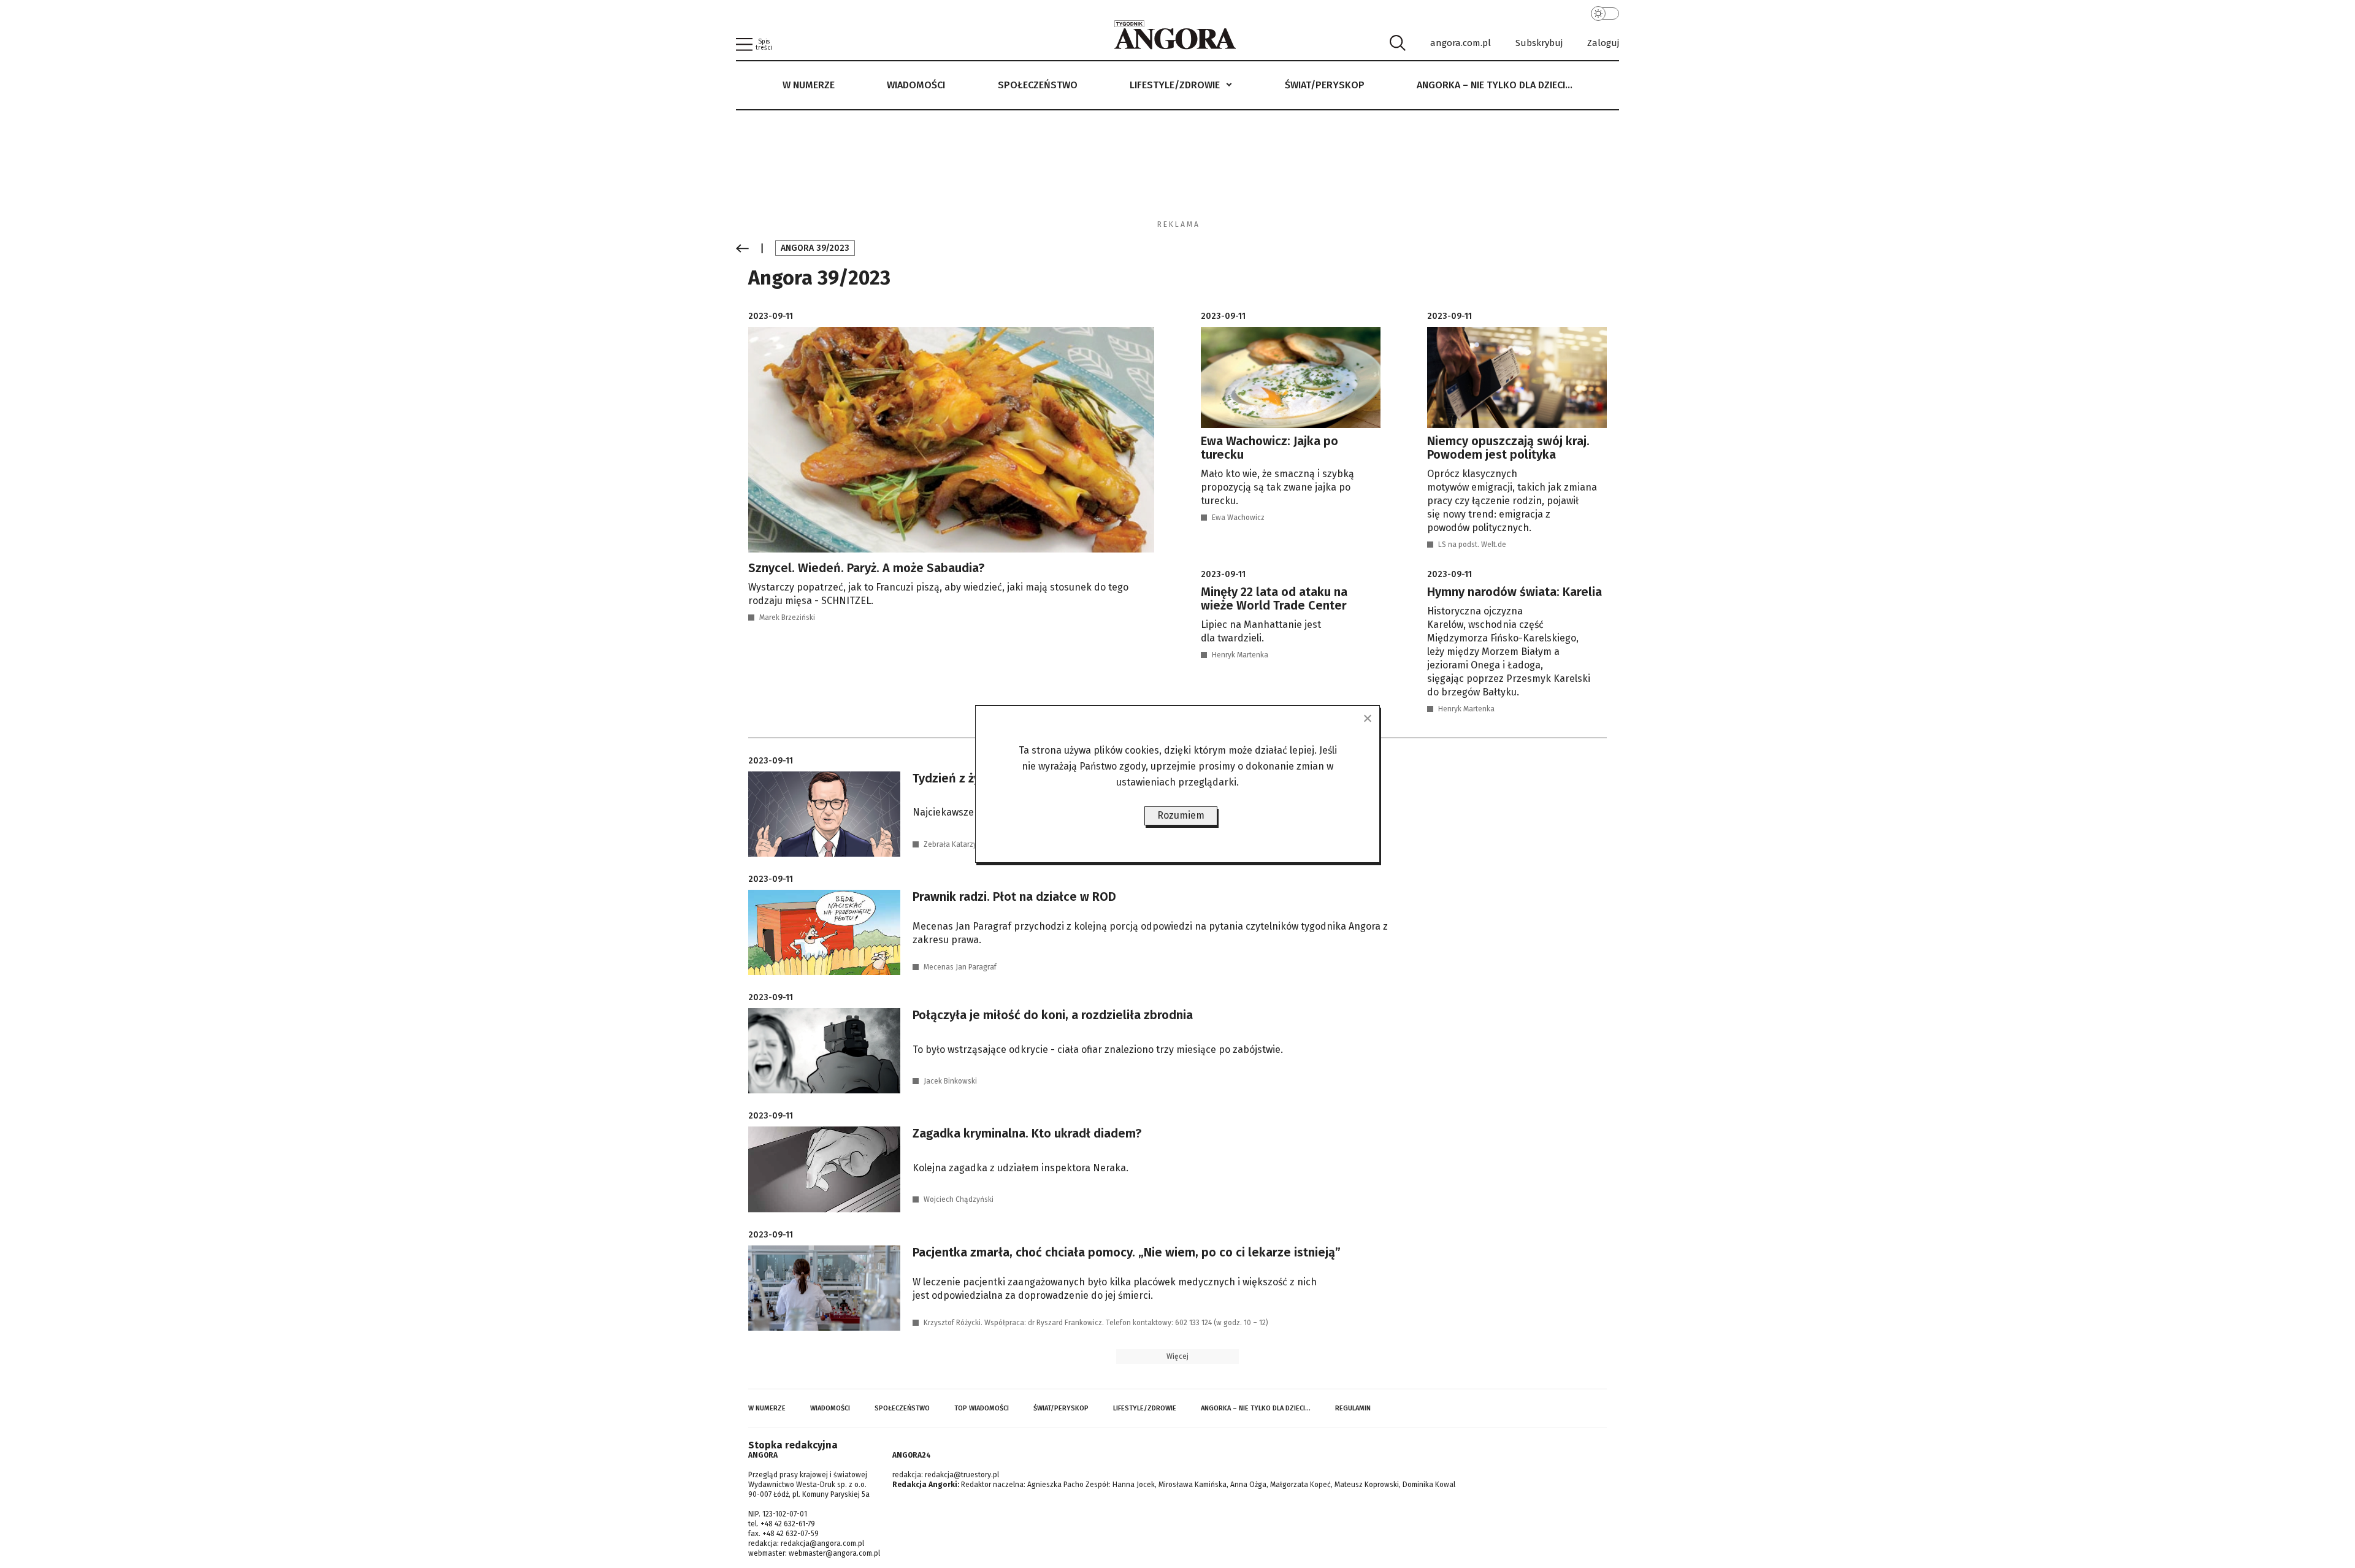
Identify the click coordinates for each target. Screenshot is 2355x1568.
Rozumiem (1181, 815)
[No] (1367, 718)
